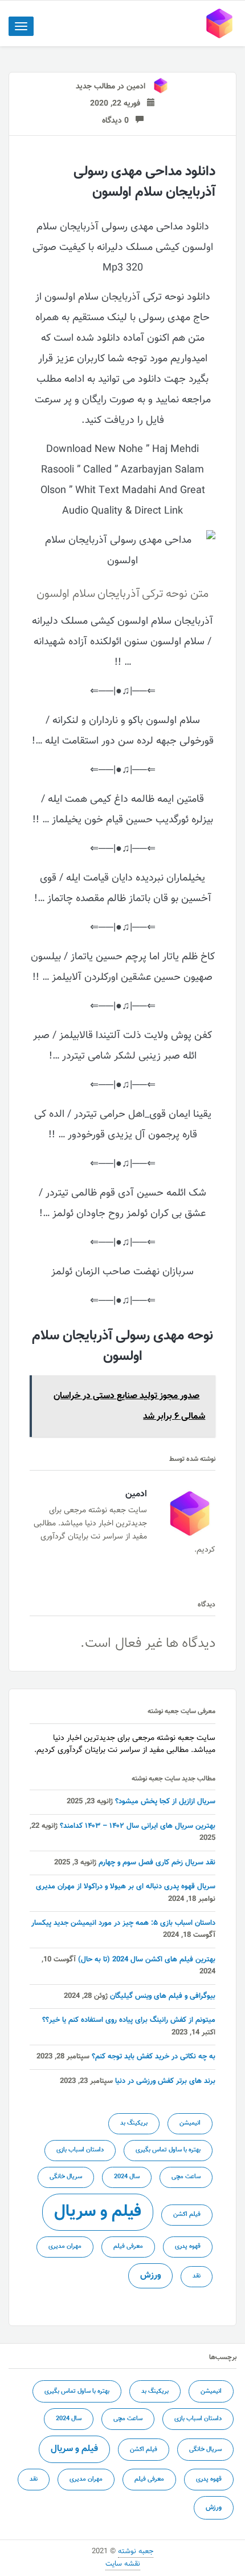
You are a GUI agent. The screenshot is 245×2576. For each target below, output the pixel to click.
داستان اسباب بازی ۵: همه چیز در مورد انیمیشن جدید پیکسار (123, 1923)
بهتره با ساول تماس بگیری (168, 2150)
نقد (197, 2276)
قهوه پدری (188, 2246)
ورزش (150, 2275)
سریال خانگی (66, 2177)
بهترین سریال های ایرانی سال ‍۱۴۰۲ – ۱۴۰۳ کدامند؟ (138, 1826)
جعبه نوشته (136, 2551)
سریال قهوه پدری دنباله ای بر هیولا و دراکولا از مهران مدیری (126, 1887)
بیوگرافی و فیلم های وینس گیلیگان (163, 1996)
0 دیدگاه (119, 121)
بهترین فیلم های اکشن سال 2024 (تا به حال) (147, 1960)
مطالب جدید (95, 87)
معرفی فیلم (128, 2246)
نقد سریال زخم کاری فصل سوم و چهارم (157, 1863)
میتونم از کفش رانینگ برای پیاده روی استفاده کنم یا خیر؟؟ (129, 2020)
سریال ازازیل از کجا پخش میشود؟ (165, 1802)
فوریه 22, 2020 (119, 104)
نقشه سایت (123, 2564)
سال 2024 (127, 2177)
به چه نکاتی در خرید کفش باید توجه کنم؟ (154, 2057)
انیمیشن (190, 2123)
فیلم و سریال (98, 2212)
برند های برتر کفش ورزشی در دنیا (165, 2081)
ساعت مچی (186, 2177)
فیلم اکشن (187, 2214)
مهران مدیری (65, 2246)
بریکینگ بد (134, 2123)
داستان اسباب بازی (80, 2150)
